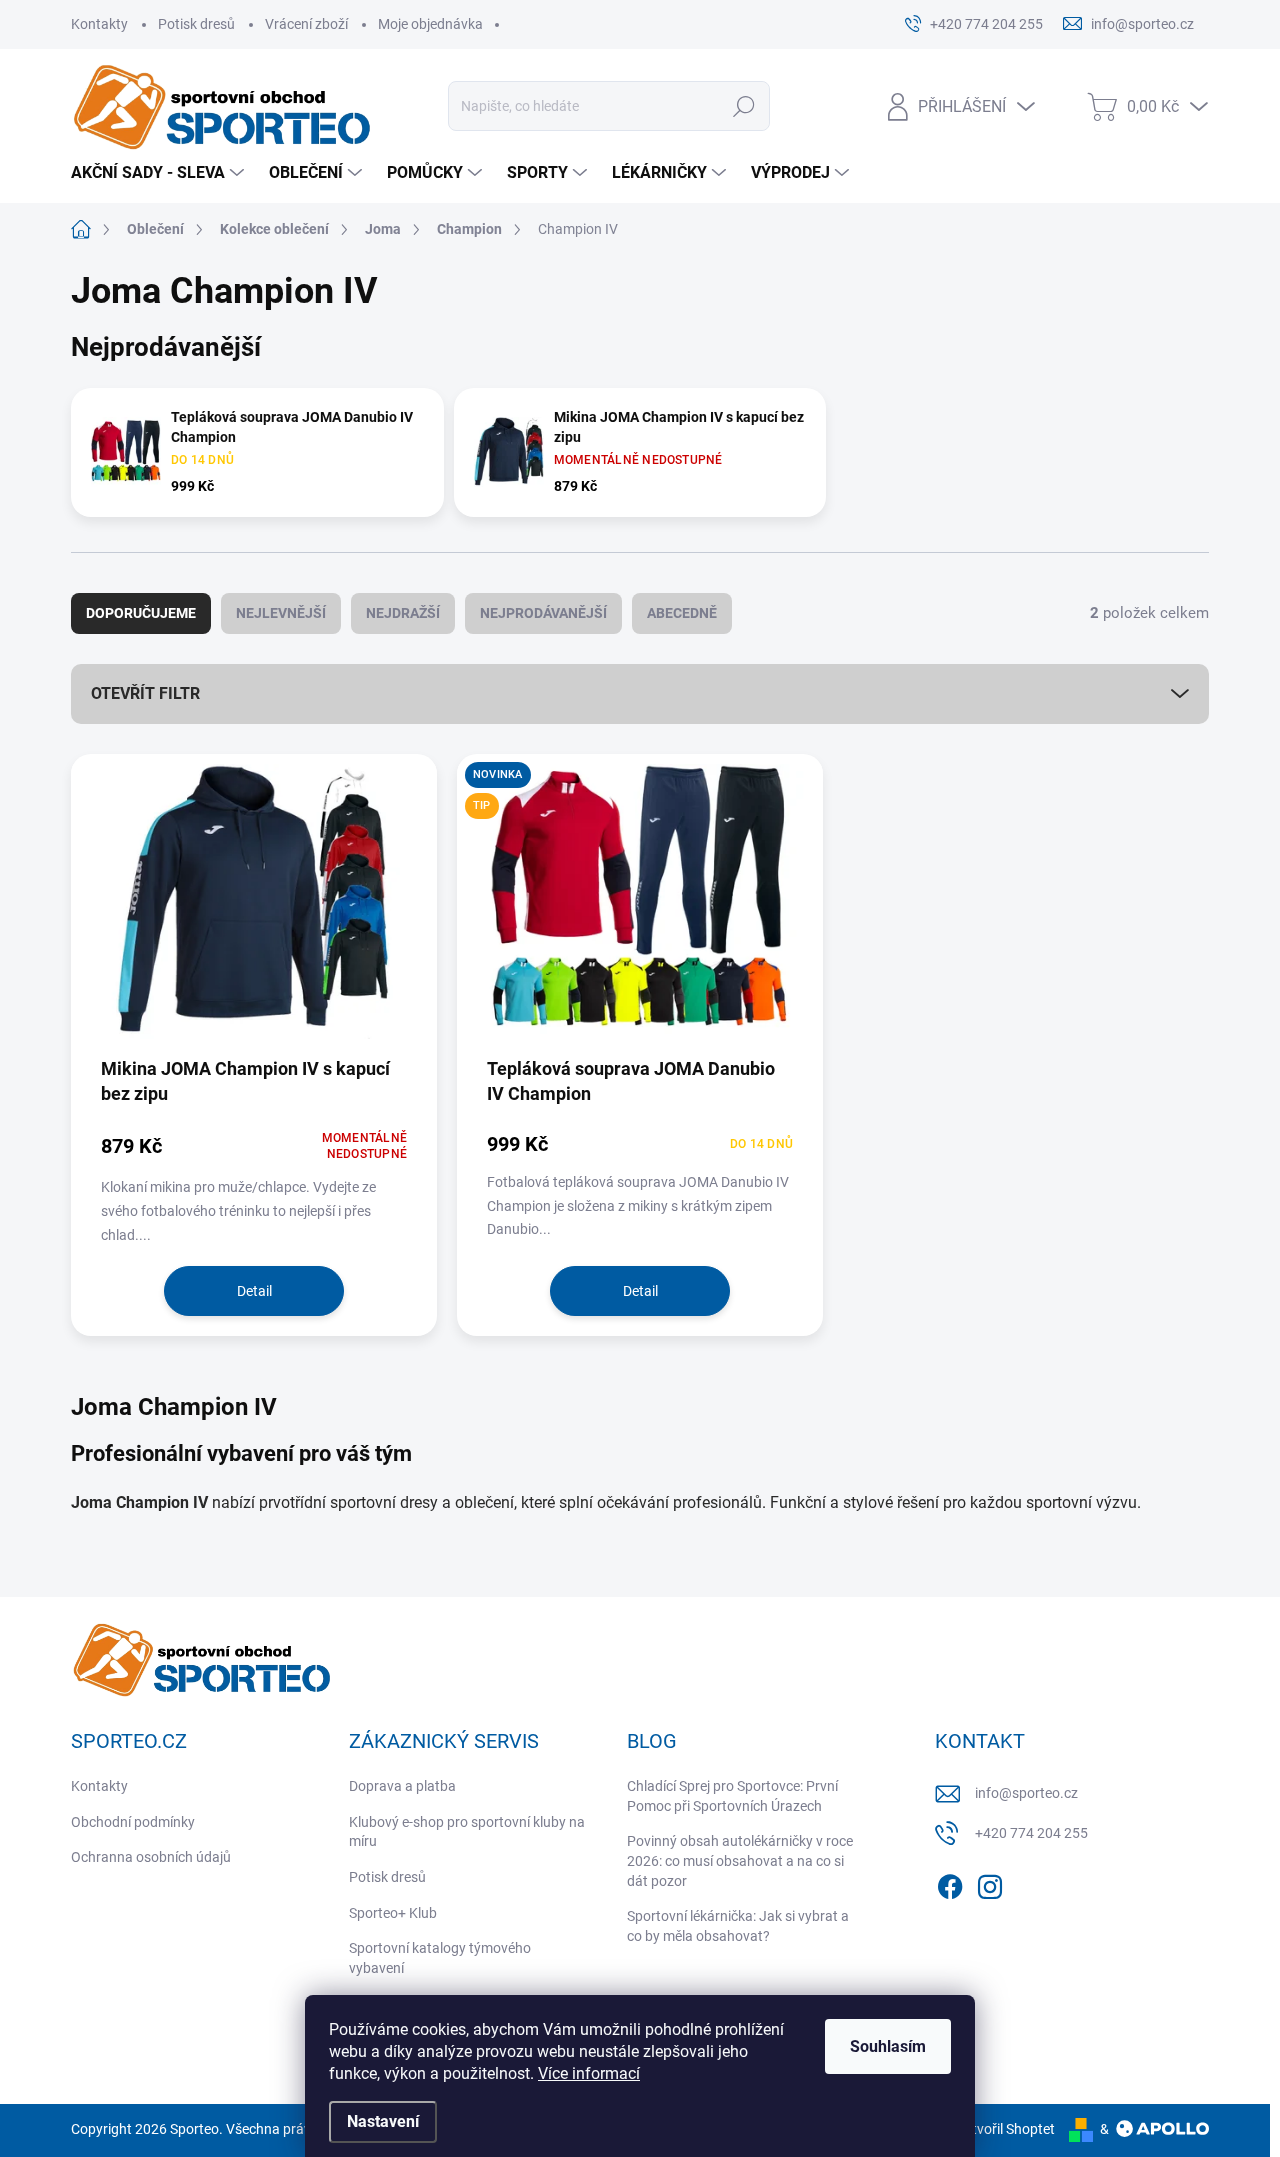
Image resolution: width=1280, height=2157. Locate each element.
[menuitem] (160, 173)
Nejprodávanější (543, 613)
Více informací (589, 2073)
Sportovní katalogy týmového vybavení (440, 1958)
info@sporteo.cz (1026, 1793)
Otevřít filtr (145, 693)
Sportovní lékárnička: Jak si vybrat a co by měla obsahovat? (738, 1926)
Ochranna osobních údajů (151, 1857)
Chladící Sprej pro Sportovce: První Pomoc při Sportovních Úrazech (732, 1796)
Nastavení (383, 2121)
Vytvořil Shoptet (1005, 2129)
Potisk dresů (196, 24)
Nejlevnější (281, 613)
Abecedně (682, 613)
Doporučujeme (141, 613)
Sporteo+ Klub (393, 1913)
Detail (254, 1291)
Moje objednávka (430, 24)
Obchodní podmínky (133, 1822)
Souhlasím (888, 2046)
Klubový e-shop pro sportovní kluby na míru (467, 1832)
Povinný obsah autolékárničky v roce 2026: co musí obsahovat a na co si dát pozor (740, 1860)
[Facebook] (950, 1883)
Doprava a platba (402, 1786)
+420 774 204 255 (1031, 1833)
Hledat (744, 106)
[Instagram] (990, 1883)
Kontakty (99, 24)
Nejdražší (403, 613)
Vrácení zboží (306, 24)
